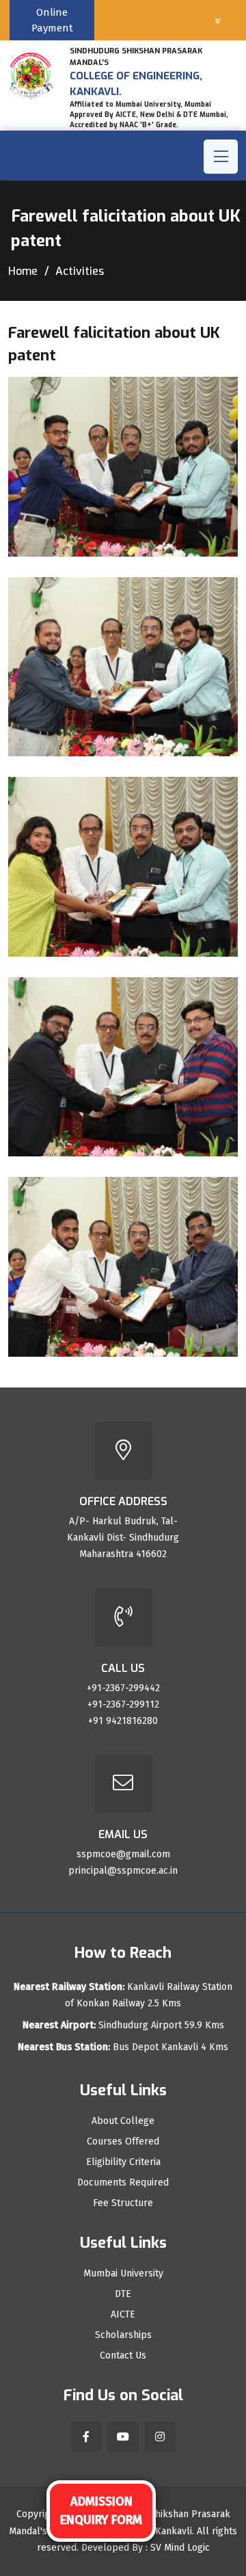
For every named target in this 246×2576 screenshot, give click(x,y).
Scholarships (123, 2335)
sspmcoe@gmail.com (123, 1854)
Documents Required (123, 2183)
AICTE (123, 2315)
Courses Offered (123, 2142)
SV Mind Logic (180, 2548)
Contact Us (123, 2356)
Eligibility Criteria (123, 2162)
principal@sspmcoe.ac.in (123, 1871)
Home (23, 271)
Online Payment (52, 20)
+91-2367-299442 (123, 1688)
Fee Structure (123, 2203)
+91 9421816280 (123, 1721)
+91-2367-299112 (123, 1704)
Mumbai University (123, 2274)
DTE (123, 2294)
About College (123, 2121)
